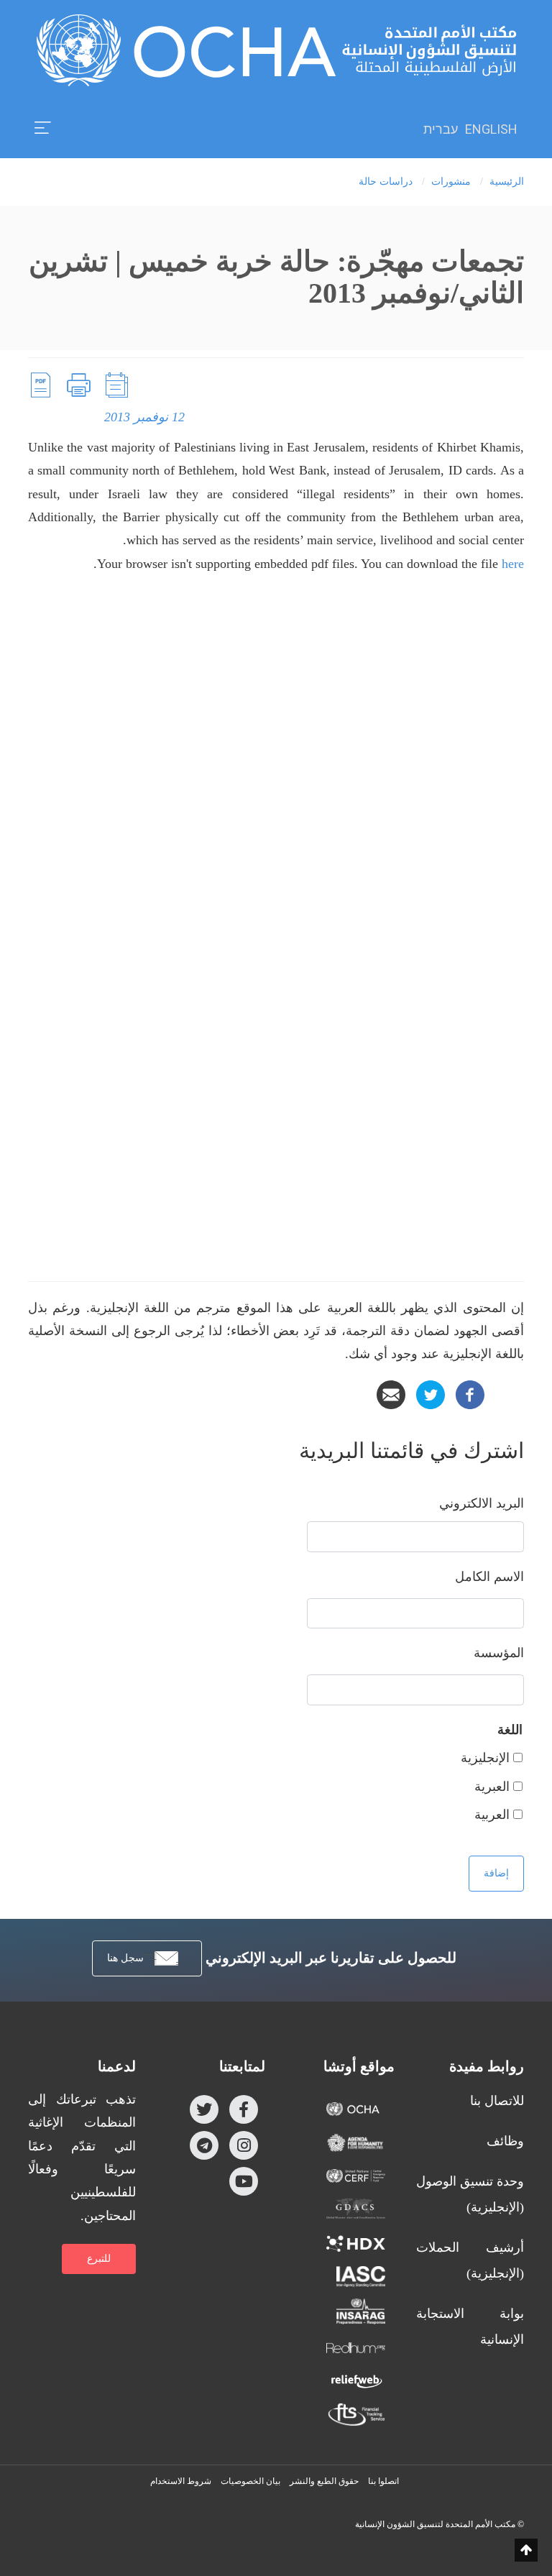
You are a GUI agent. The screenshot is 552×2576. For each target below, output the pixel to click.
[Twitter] (431, 1393)
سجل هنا (125, 1958)
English (491, 129)
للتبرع (99, 2259)
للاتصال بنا (497, 2101)
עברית (441, 129)
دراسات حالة (386, 182)
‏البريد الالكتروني (482, 1503)
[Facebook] (470, 1393)
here (513, 564)
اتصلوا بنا (383, 2481)
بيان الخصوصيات (250, 2481)
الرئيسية (507, 182)
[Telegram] (204, 2145)
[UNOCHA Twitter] (204, 2109)
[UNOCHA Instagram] (244, 2145)
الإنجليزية (485, 1758)
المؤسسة (499, 1653)
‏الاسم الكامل (489, 1577)
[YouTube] (244, 2181)
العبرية (492, 1787)
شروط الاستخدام (181, 2481)
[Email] (391, 1393)
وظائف (505, 2141)
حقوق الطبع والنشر (324, 2481)
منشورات (451, 182)
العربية (492, 1815)
